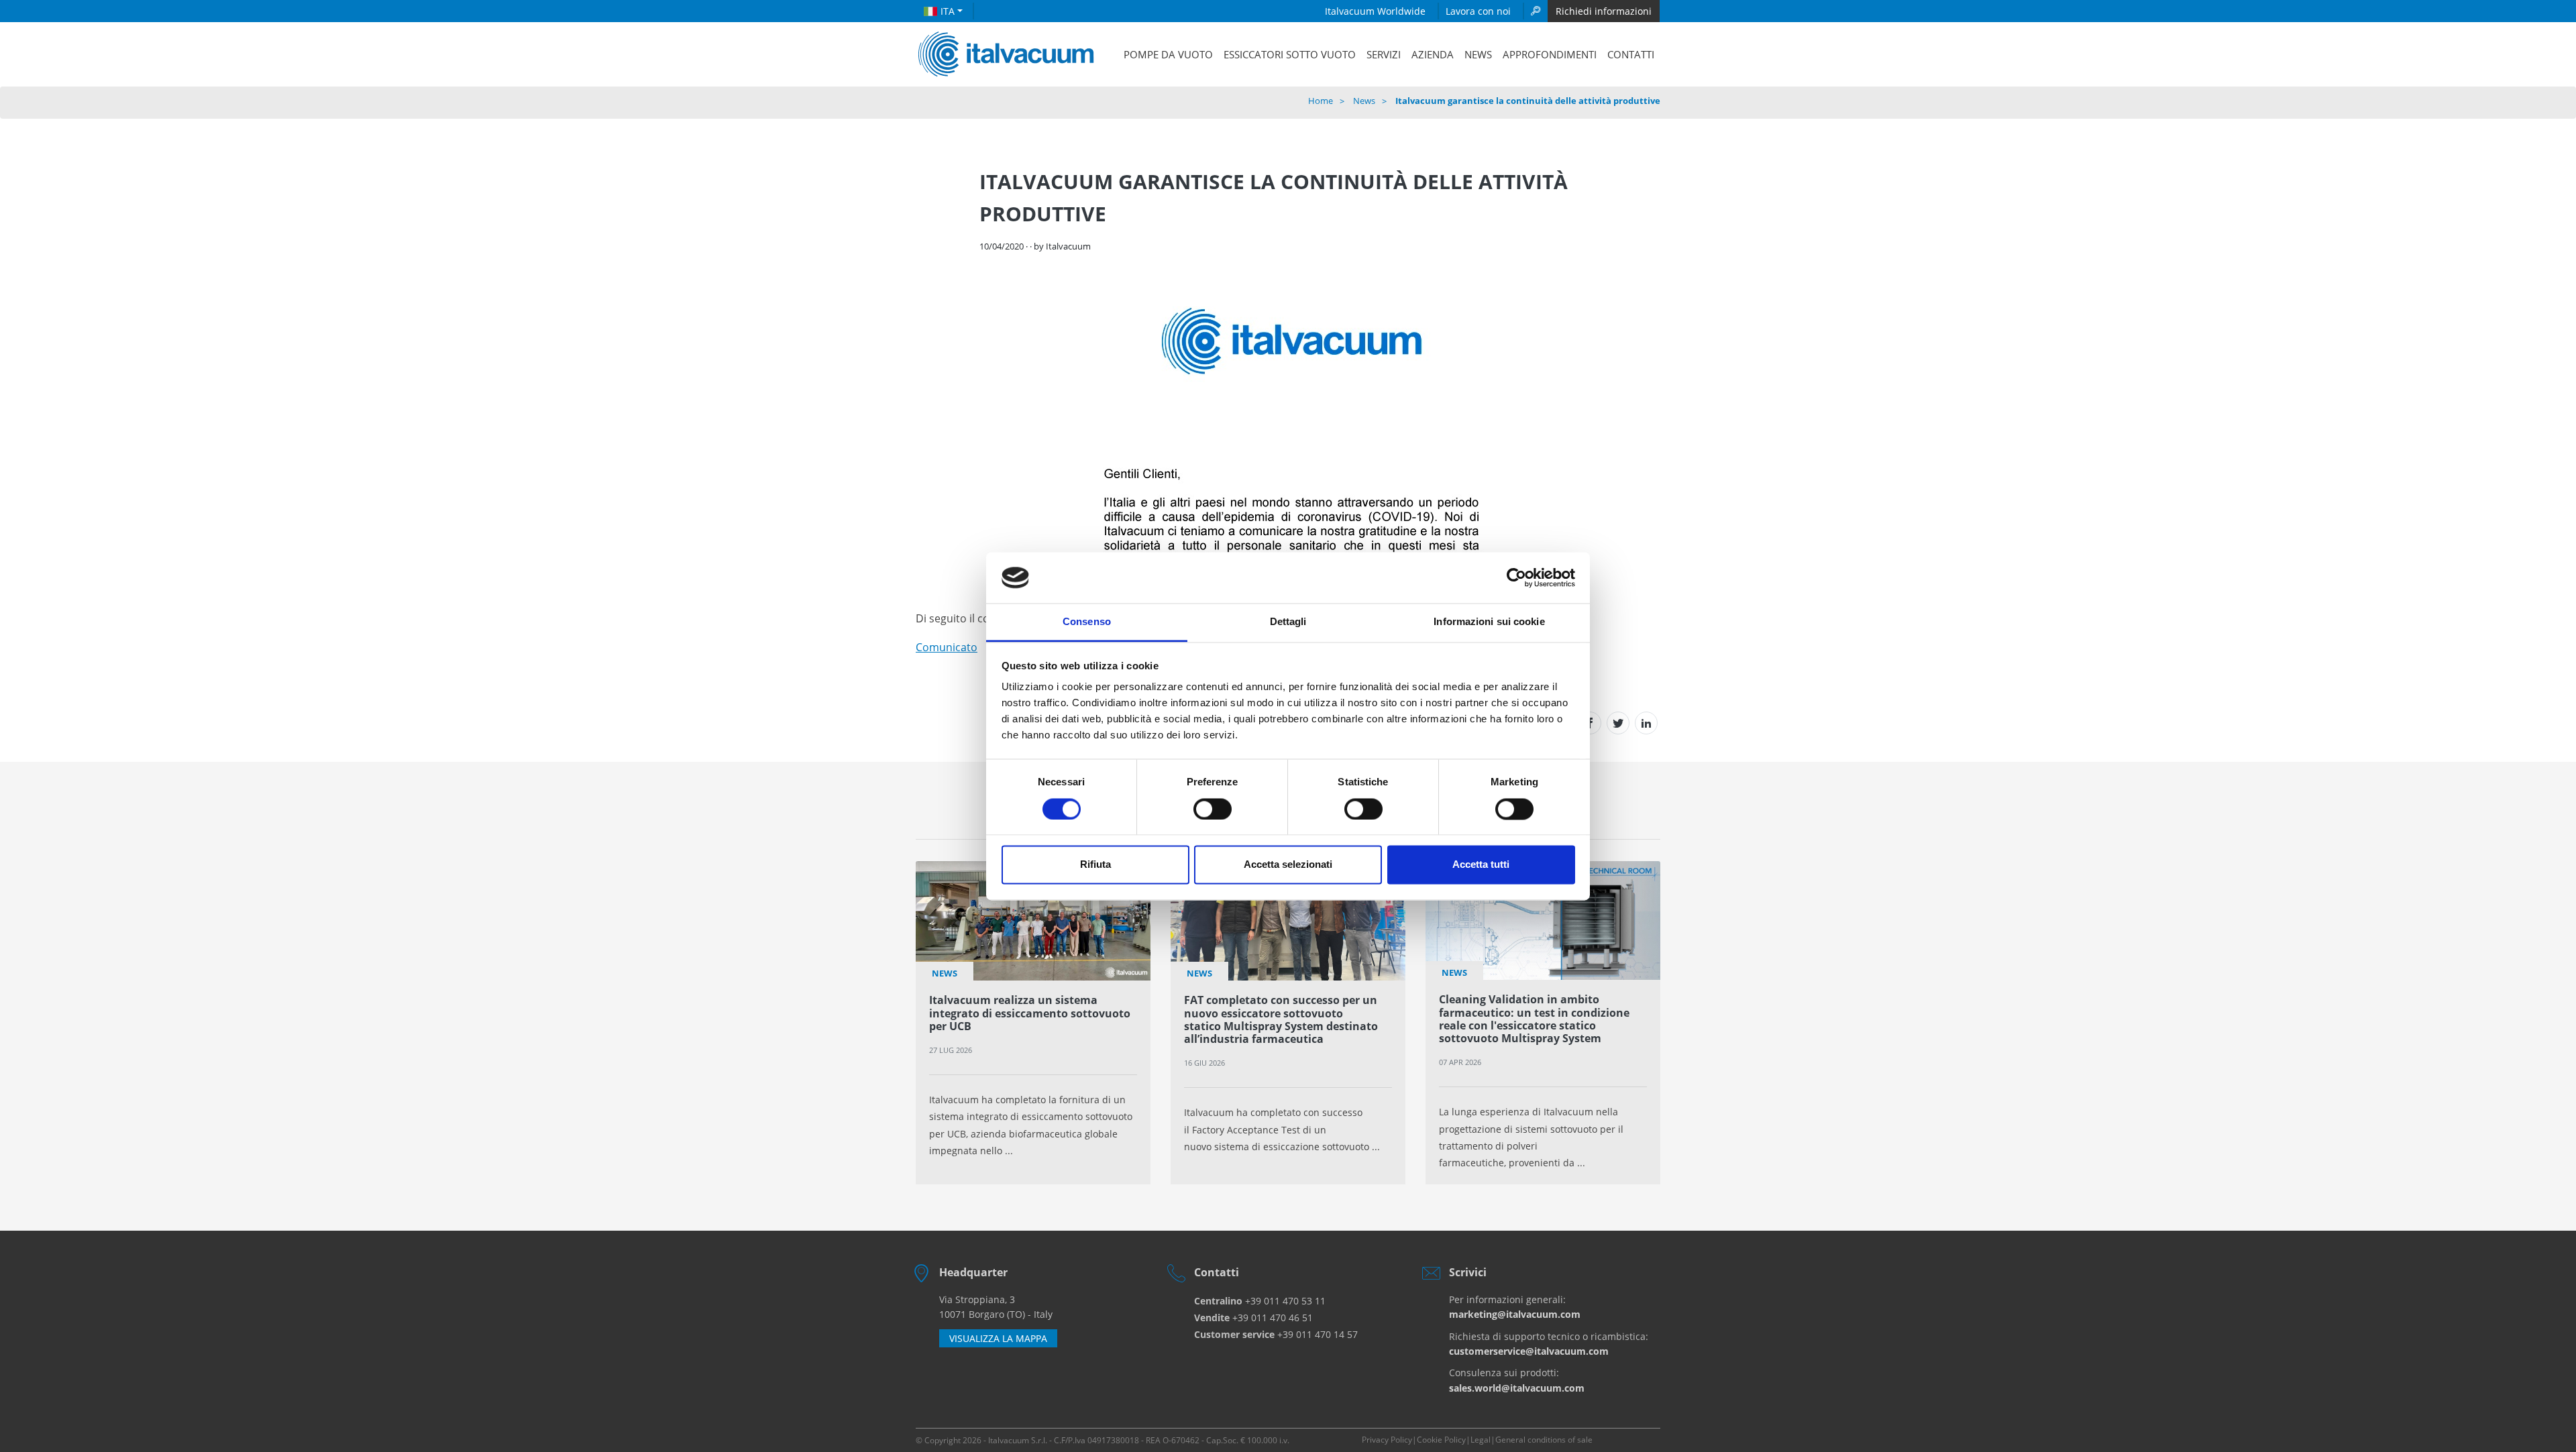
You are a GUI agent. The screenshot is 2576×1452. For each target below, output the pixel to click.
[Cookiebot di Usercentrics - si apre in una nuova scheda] (1516, 577)
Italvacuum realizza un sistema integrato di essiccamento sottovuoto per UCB (1030, 1013)
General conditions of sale (1544, 1440)
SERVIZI (1384, 54)
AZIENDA (1433, 54)
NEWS (1478, 54)
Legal (1481, 1440)
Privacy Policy (1387, 1440)
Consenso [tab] (1087, 622)
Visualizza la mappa (998, 1338)
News (1364, 101)
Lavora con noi (1478, 11)
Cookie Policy (1441, 1440)
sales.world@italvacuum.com (1517, 1388)
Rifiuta (1095, 865)
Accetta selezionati (1288, 865)
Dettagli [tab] (1288, 622)
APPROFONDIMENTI (1550, 54)
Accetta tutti (1481, 865)
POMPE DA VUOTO (1168, 54)
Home (1321, 101)
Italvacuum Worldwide (1375, 11)
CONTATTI (1631, 54)
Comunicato (947, 647)
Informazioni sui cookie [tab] (1489, 622)
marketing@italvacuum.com (1515, 1314)
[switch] (1213, 809)
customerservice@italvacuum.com (1529, 1351)
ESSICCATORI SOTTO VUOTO (1290, 54)
